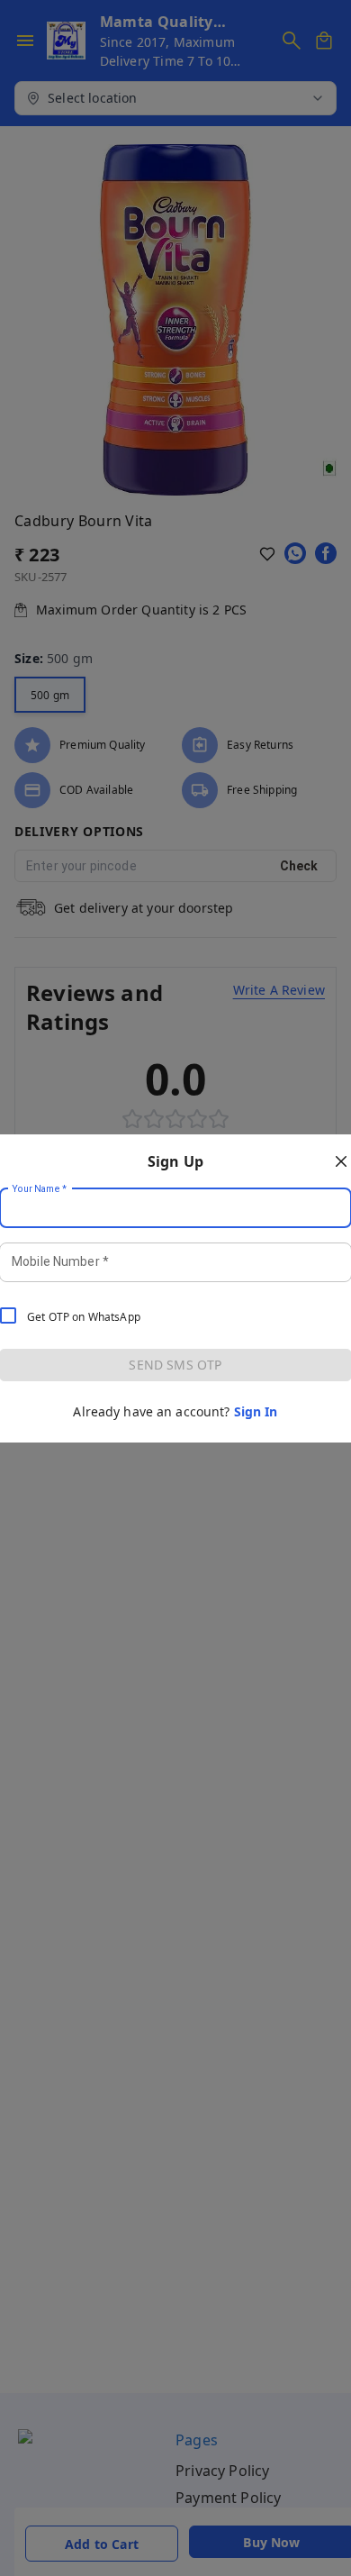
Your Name (40, 1188)
